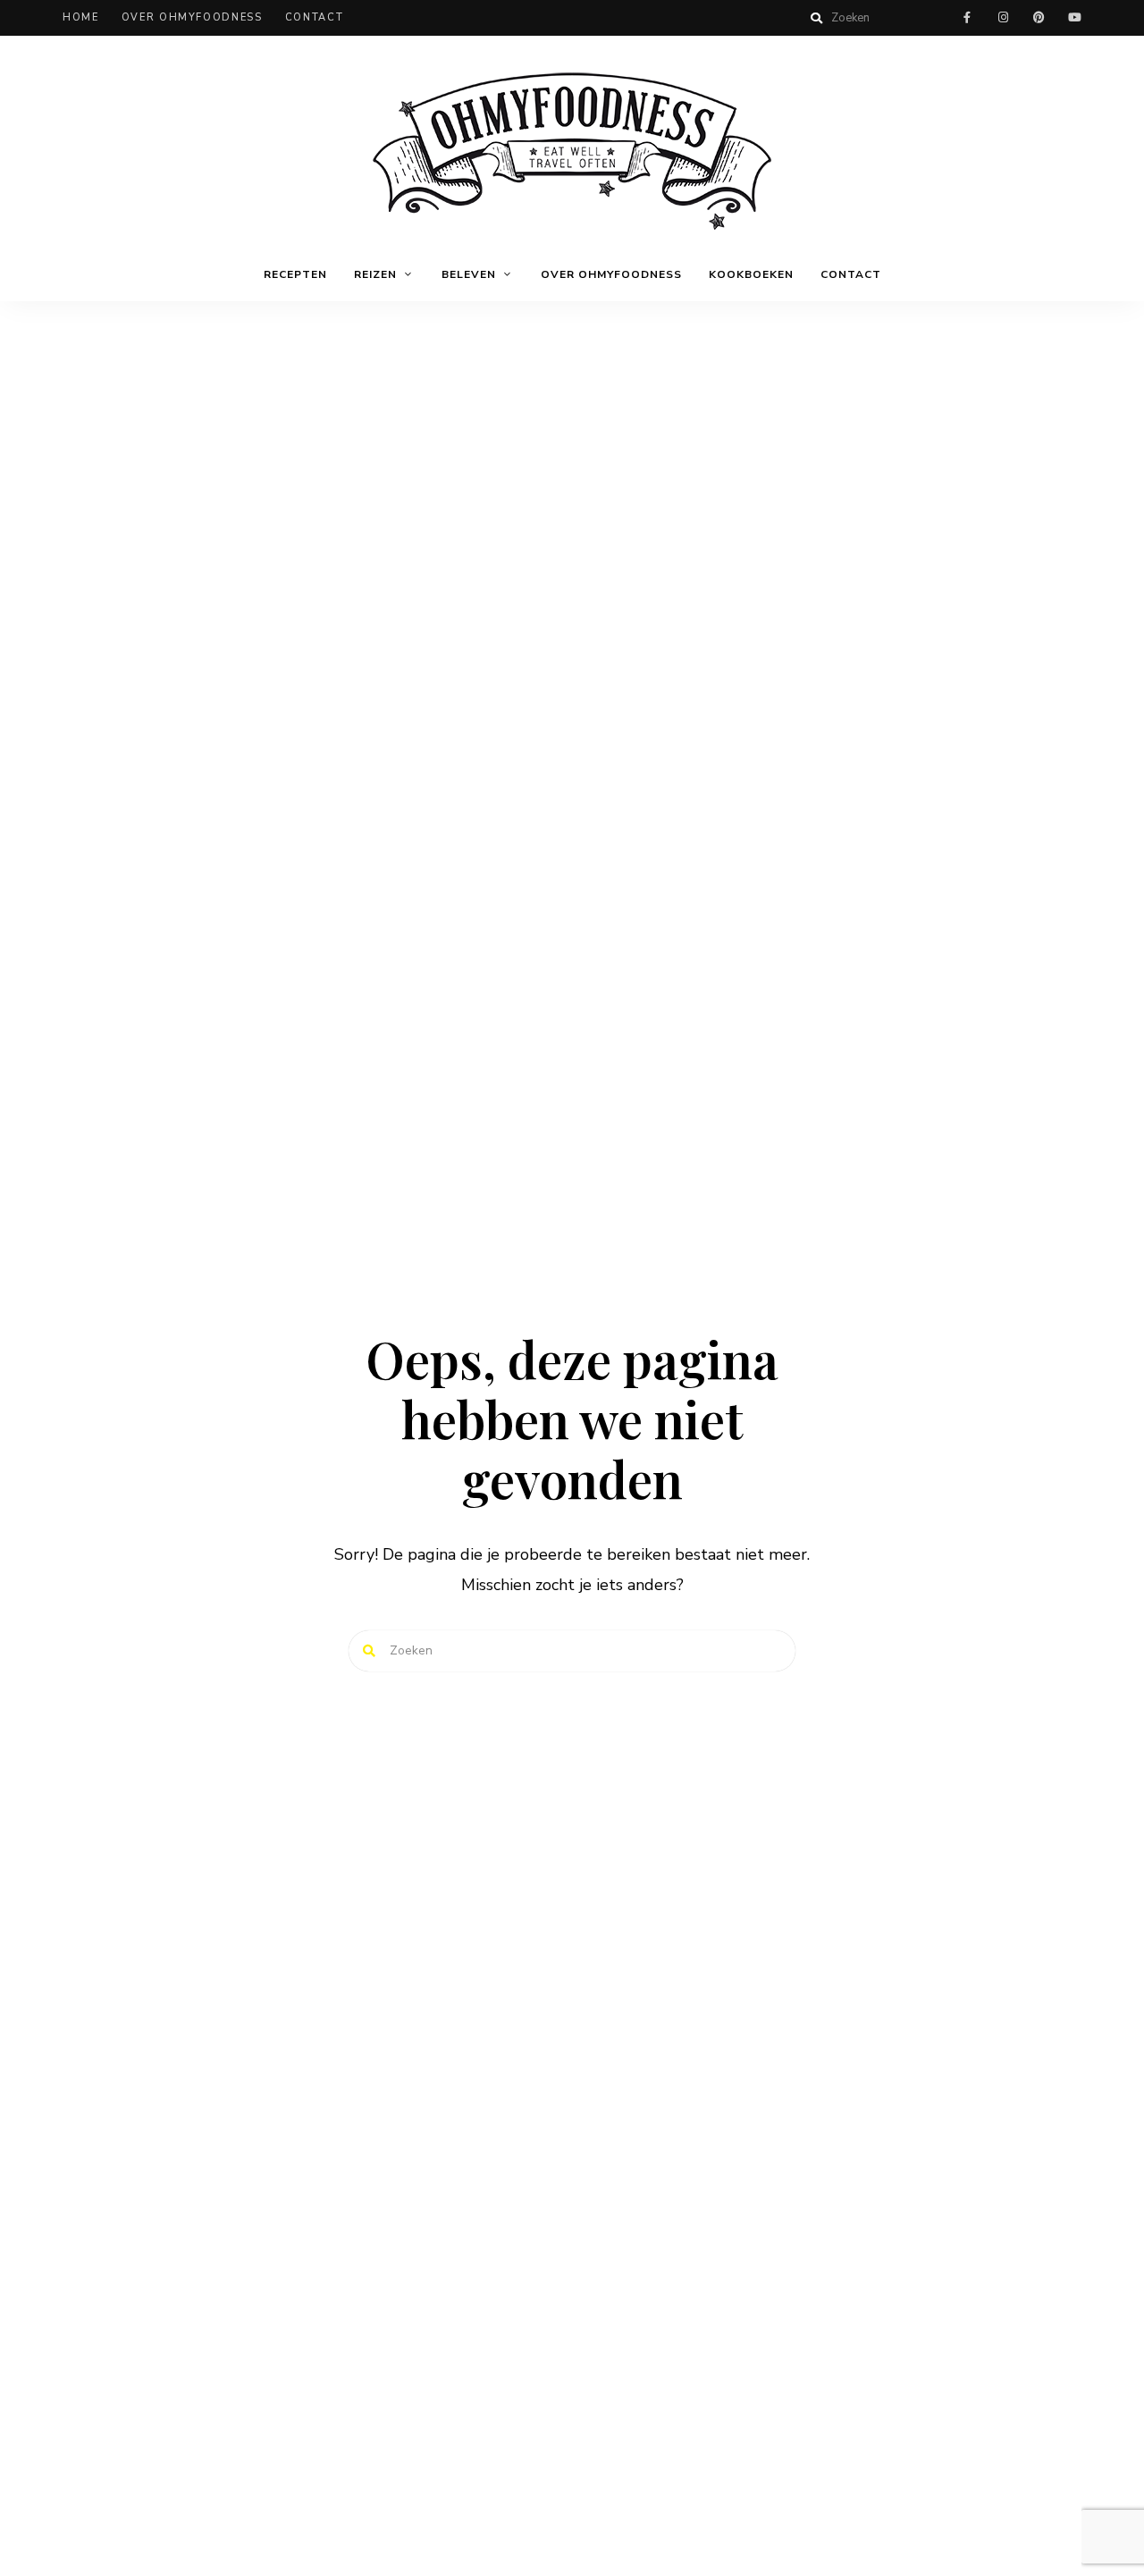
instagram (1003, 18)
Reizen (375, 274)
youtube (1074, 18)
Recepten (295, 274)
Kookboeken (751, 274)
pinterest (1039, 18)
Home (81, 17)
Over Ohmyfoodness (192, 17)
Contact (315, 17)
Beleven (469, 274)
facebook (967, 18)
